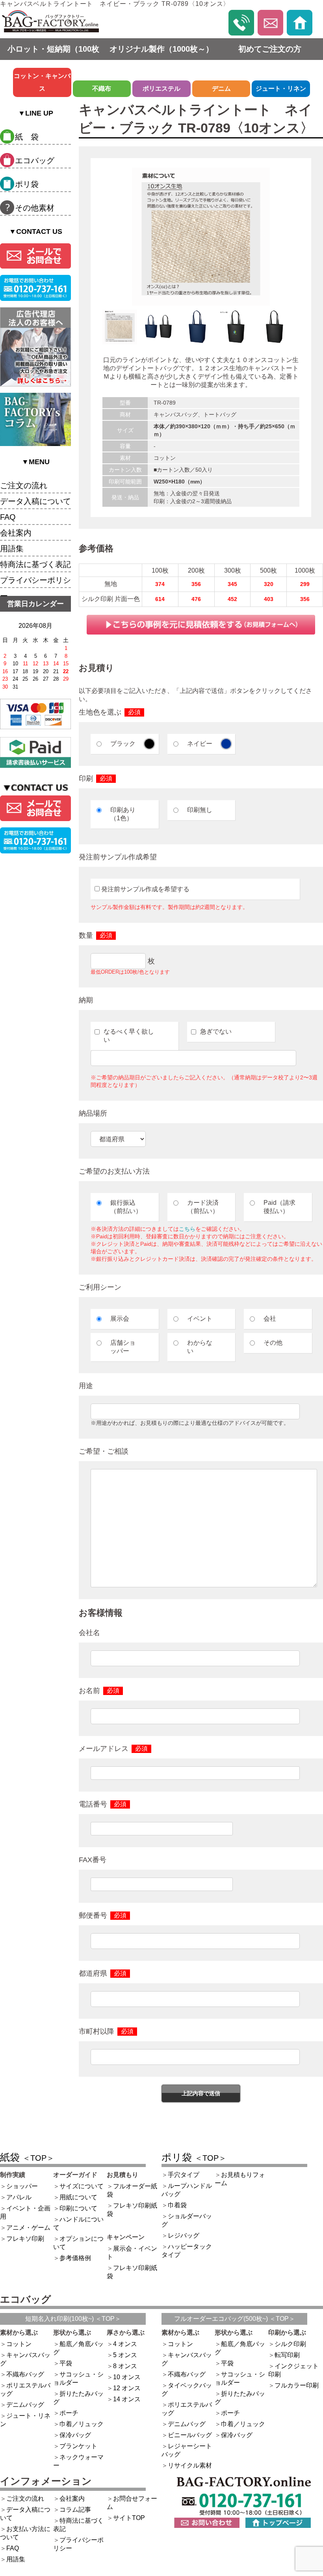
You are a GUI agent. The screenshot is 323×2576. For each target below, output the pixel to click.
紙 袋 (27, 137)
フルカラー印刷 (297, 2385)
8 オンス (125, 2366)
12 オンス (127, 2388)
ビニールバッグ (190, 2435)
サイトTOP (129, 2518)
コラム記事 (75, 2510)
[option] (201, 237)
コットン (19, 2344)
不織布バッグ (25, 2374)
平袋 (66, 2363)
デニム (221, 89)
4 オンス (125, 2344)
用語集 (12, 549)
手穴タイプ (184, 2175)
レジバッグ (184, 2235)
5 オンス (125, 2355)
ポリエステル (161, 89)
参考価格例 (75, 2258)
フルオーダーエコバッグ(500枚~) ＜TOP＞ (235, 2319)
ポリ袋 (27, 184)
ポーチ (69, 2413)
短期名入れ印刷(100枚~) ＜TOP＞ (73, 2319)
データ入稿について (35, 501)
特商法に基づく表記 (35, 564)
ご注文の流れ (24, 485)
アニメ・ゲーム (28, 2228)
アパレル (19, 2197)
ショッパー (22, 2186)
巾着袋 (177, 2205)
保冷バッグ (75, 2435)
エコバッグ (35, 161)
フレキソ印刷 (25, 2239)
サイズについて (82, 2186)
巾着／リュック (82, 2424)
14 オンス (127, 2399)
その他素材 (35, 208)
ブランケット (78, 2446)
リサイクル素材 (190, 2465)
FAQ (8, 517)
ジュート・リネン (281, 89)
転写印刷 (287, 2355)
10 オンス (127, 2377)
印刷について (78, 2208)
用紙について (78, 2197)
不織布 (102, 89)
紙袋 (27, 2157)
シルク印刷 (290, 2344)
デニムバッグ (25, 2405)
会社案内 (16, 533)
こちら (187, 1229)
